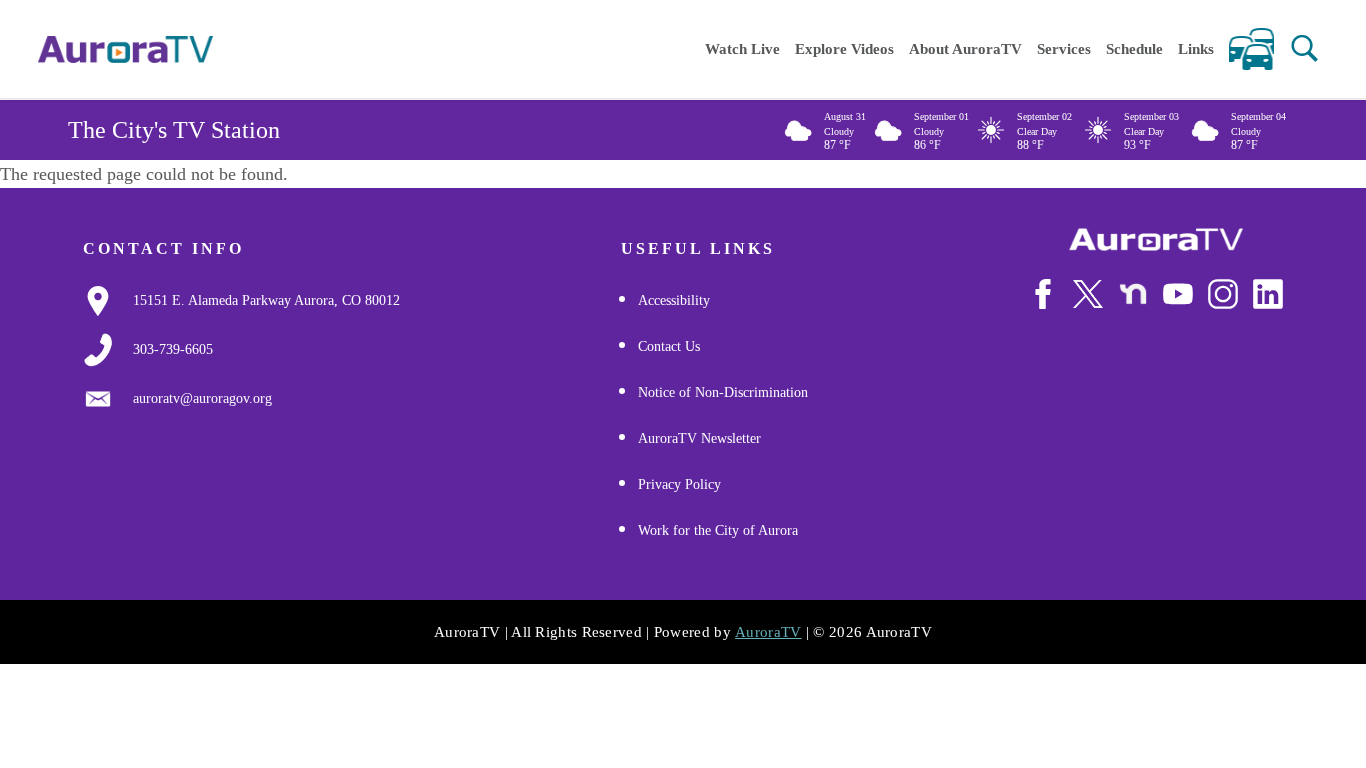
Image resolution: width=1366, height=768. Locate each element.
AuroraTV (768, 632)
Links (1196, 49)
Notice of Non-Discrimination (723, 392)
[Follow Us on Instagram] (1223, 294)
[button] (1304, 48)
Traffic (1251, 49)
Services (1064, 49)
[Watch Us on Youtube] (1178, 294)
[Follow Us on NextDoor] (1133, 294)
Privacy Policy (679, 484)
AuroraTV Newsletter (699, 438)
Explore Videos (844, 49)
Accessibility (674, 300)
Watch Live (742, 49)
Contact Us (669, 346)
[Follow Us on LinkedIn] (1268, 294)
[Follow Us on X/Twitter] (1088, 294)
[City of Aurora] (1156, 239)
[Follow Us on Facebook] (1043, 294)
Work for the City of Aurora (718, 530)
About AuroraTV (965, 49)
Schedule (1134, 49)
